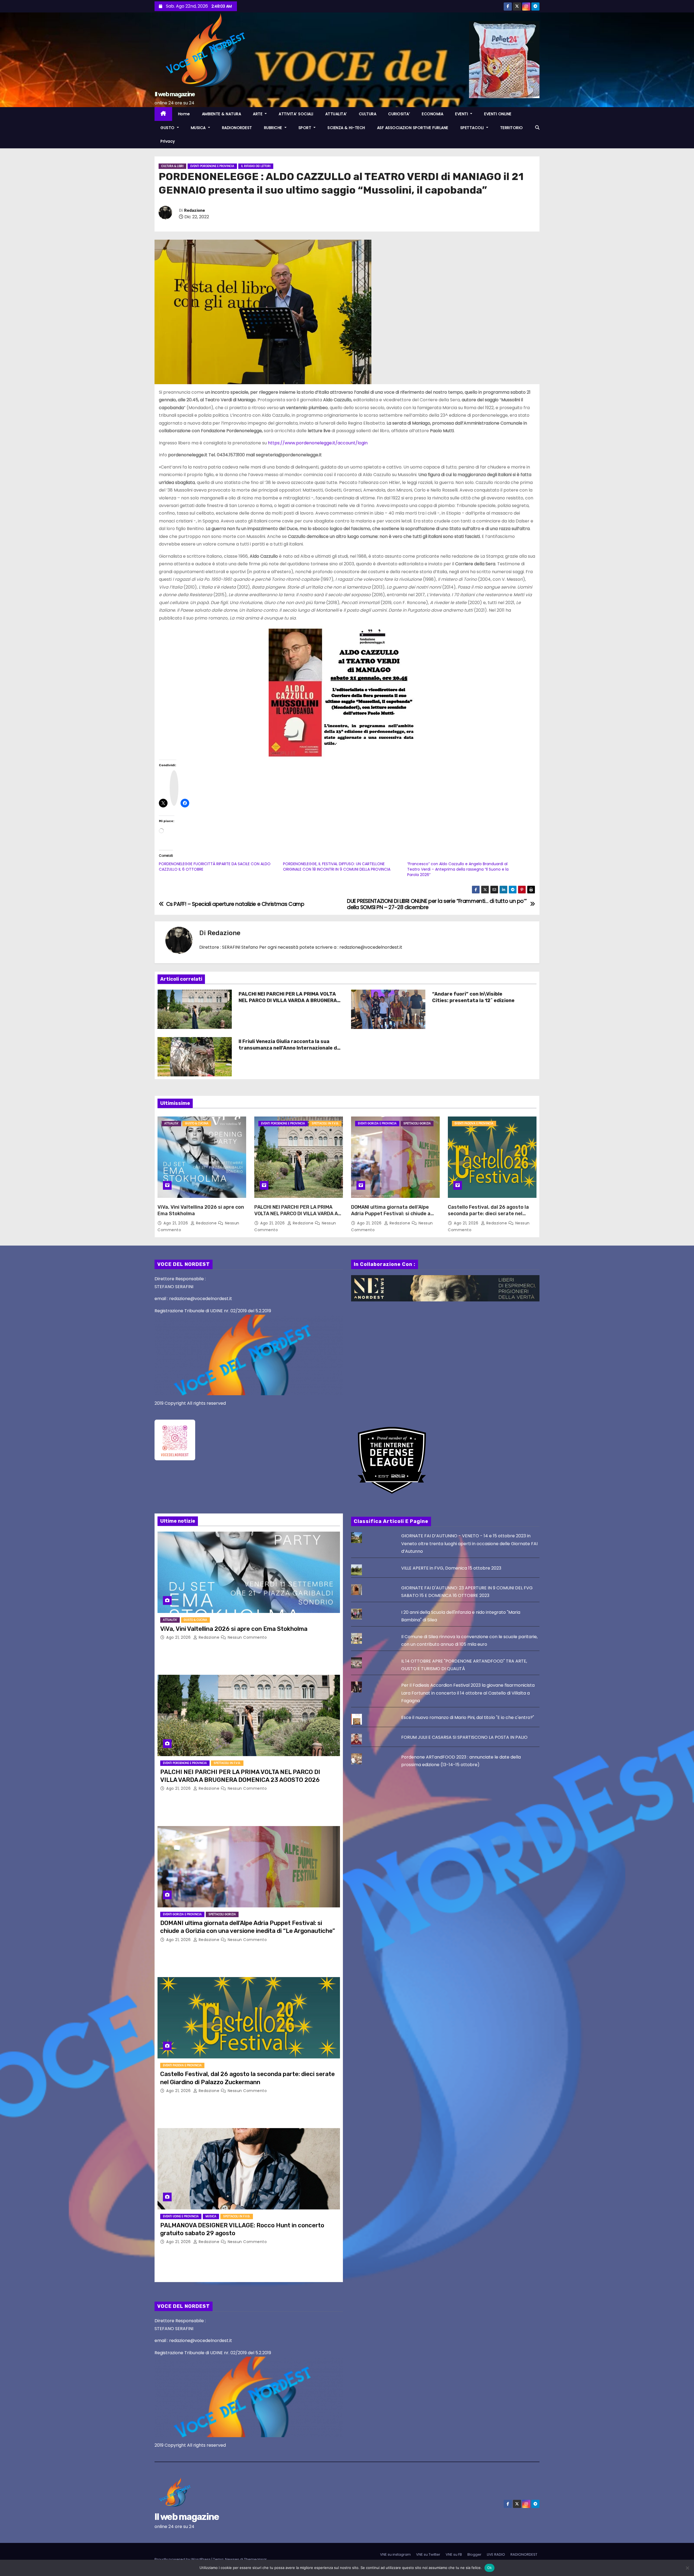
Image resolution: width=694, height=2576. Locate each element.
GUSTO (168, 128)
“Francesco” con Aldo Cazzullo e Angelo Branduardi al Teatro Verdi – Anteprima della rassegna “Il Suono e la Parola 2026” (458, 869)
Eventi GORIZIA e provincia (377, 1123)
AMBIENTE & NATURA (222, 114)
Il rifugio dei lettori (256, 166)
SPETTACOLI (473, 128)
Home (184, 114)
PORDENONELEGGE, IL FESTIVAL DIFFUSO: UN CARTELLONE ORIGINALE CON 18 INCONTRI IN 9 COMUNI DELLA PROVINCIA (337, 867)
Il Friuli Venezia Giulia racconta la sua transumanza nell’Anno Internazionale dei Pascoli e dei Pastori (290, 1048)
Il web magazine (175, 94)
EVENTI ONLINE (498, 114)
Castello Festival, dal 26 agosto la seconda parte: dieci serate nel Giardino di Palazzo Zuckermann (488, 1214)
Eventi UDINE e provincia (181, 2216)
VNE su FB (454, 2554)
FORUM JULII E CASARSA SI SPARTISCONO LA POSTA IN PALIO (464, 1737)
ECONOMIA (433, 114)
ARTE (258, 114)
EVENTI (462, 114)
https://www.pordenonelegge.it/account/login (318, 443)
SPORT (306, 128)
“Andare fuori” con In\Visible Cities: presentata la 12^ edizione (473, 997)
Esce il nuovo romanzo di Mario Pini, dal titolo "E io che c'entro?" (468, 1717)
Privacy (168, 141)
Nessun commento (247, 1637)
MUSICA (199, 128)
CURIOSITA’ (399, 114)
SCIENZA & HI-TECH (346, 128)
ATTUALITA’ (336, 114)
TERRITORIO (512, 128)
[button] (537, 128)
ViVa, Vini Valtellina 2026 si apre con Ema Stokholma (234, 1629)
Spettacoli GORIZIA (417, 1123)
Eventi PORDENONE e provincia (212, 166)
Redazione (195, 211)
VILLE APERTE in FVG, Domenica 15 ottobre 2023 (451, 1568)
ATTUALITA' (171, 1123)
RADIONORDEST (237, 128)
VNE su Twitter (428, 2554)
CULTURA (368, 114)
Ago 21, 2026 (176, 1223)
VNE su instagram (395, 2554)
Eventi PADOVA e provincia (474, 1123)
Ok (490, 2568)
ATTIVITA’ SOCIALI (296, 114)
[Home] (163, 114)
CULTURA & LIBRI (172, 166)
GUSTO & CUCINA (197, 1123)
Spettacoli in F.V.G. (325, 1123)
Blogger (474, 2554)
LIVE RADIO (496, 2554)
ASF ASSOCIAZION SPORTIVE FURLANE (413, 128)
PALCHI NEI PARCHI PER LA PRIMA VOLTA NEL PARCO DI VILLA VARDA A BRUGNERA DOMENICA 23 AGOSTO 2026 (288, 1000)
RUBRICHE (274, 128)
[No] (687, 2568)
